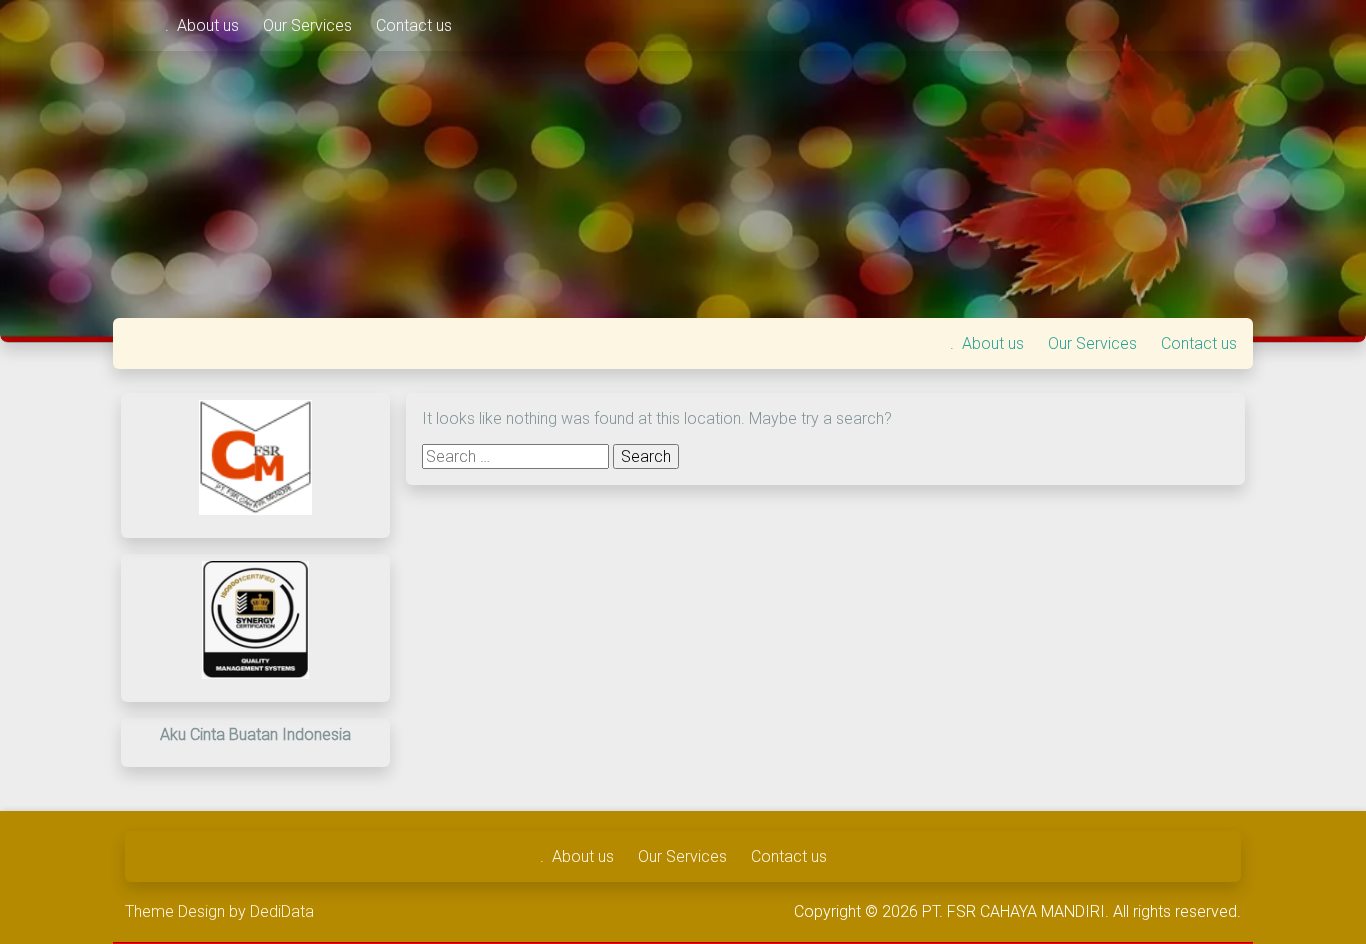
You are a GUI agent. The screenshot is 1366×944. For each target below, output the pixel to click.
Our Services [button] (309, 25)
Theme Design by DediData (219, 911)
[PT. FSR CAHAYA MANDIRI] (139, 25)
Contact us (414, 25)
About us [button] (210, 25)
